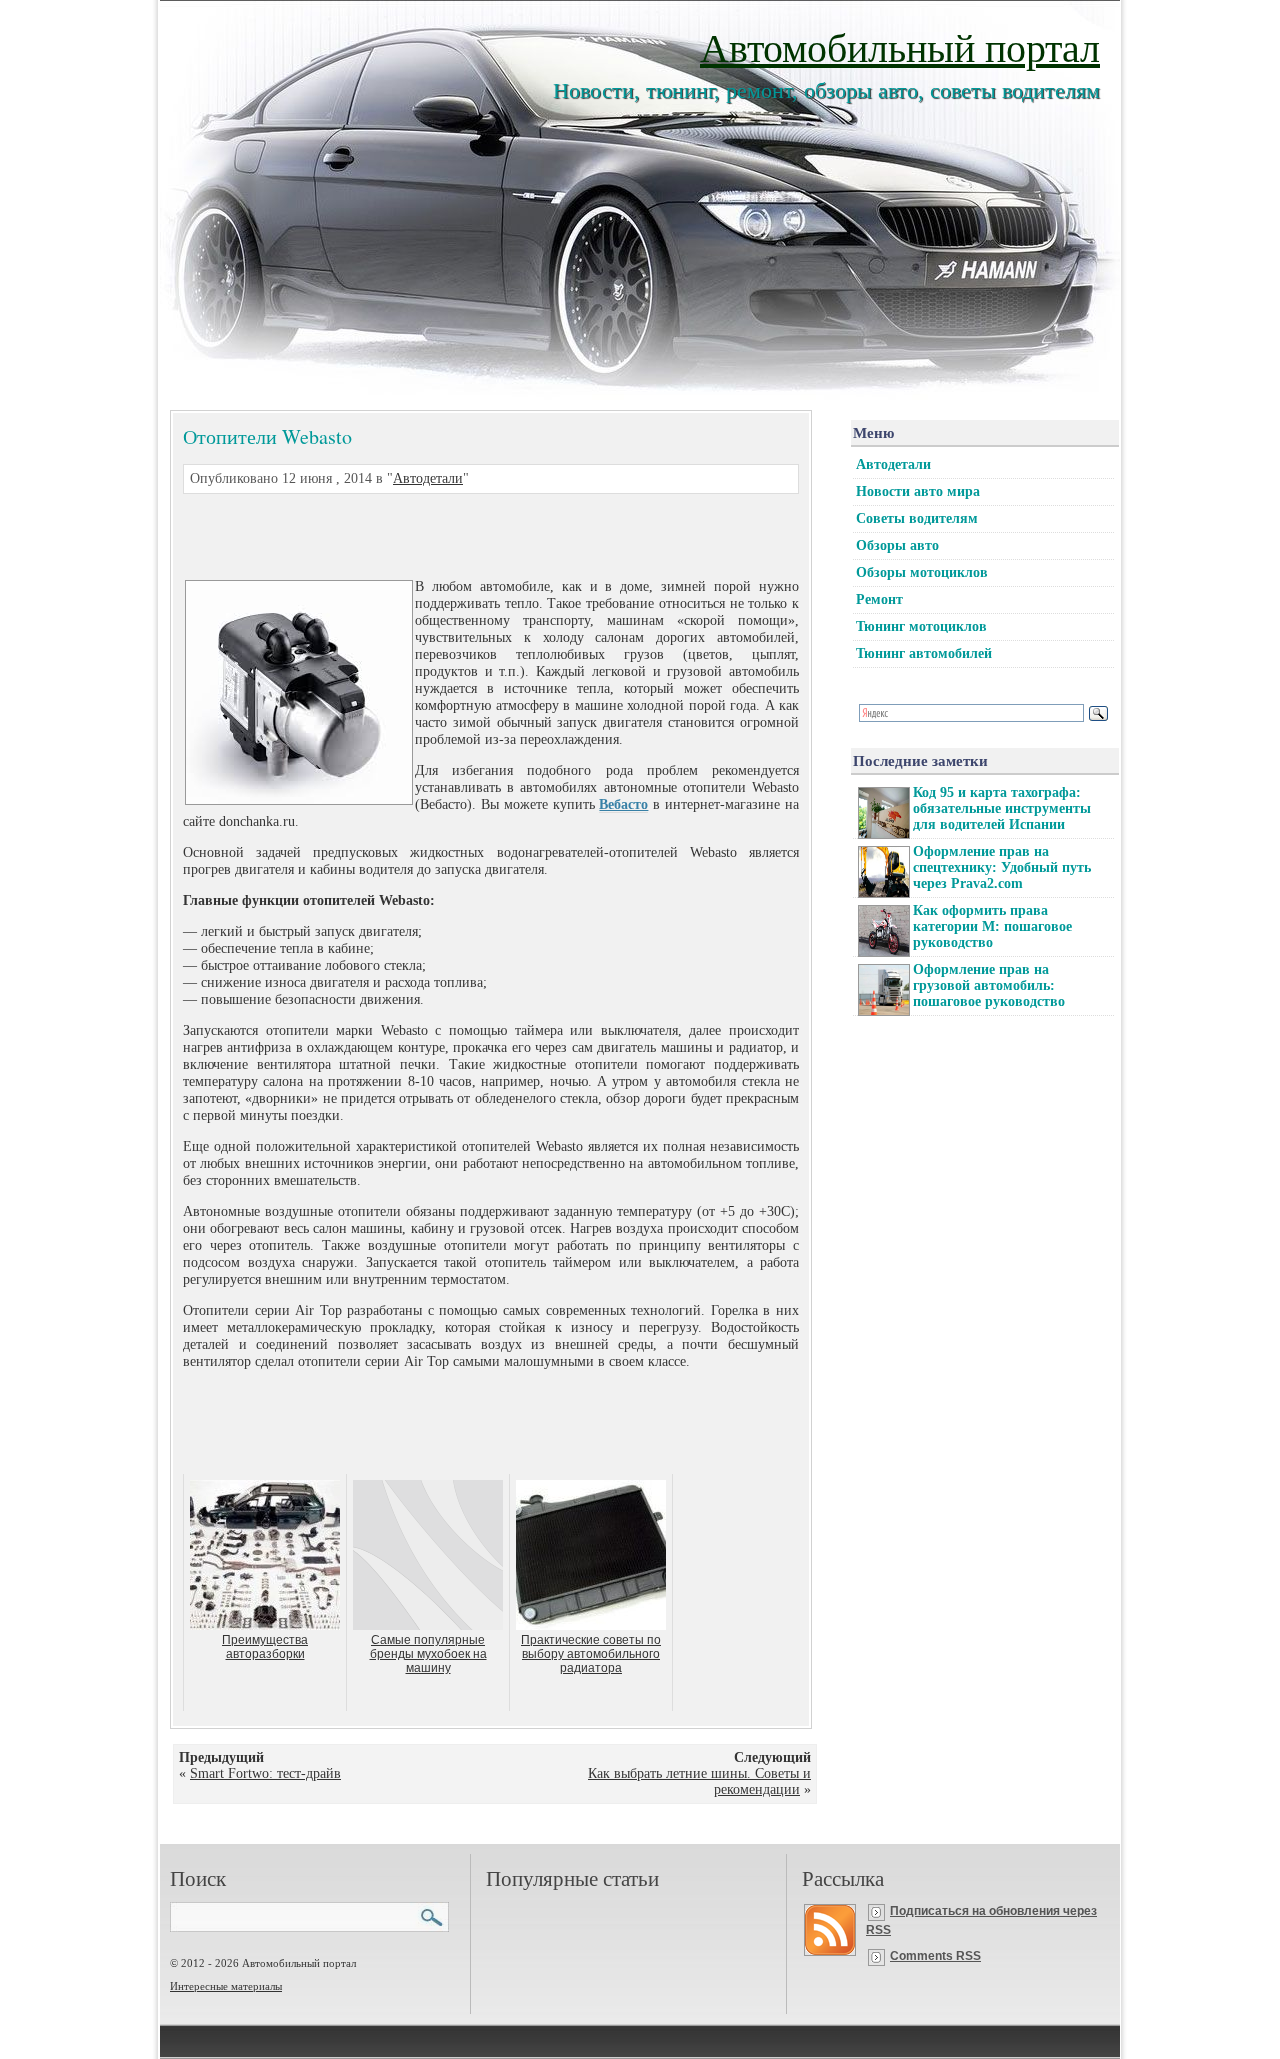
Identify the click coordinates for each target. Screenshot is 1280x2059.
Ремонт (879, 599)
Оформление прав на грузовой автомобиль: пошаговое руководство (989, 985)
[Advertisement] (467, 534)
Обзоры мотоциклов (922, 572)
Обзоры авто (897, 545)
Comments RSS (935, 1956)
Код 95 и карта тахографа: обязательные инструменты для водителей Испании (1002, 808)
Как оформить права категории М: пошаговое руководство (992, 926)
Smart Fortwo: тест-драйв (265, 1773)
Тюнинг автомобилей (924, 653)
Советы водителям (917, 518)
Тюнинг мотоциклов (921, 626)
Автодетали (428, 478)
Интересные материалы (226, 1986)
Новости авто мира (918, 491)
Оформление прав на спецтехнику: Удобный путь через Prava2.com (1002, 867)
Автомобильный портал (900, 46)
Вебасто (623, 804)
